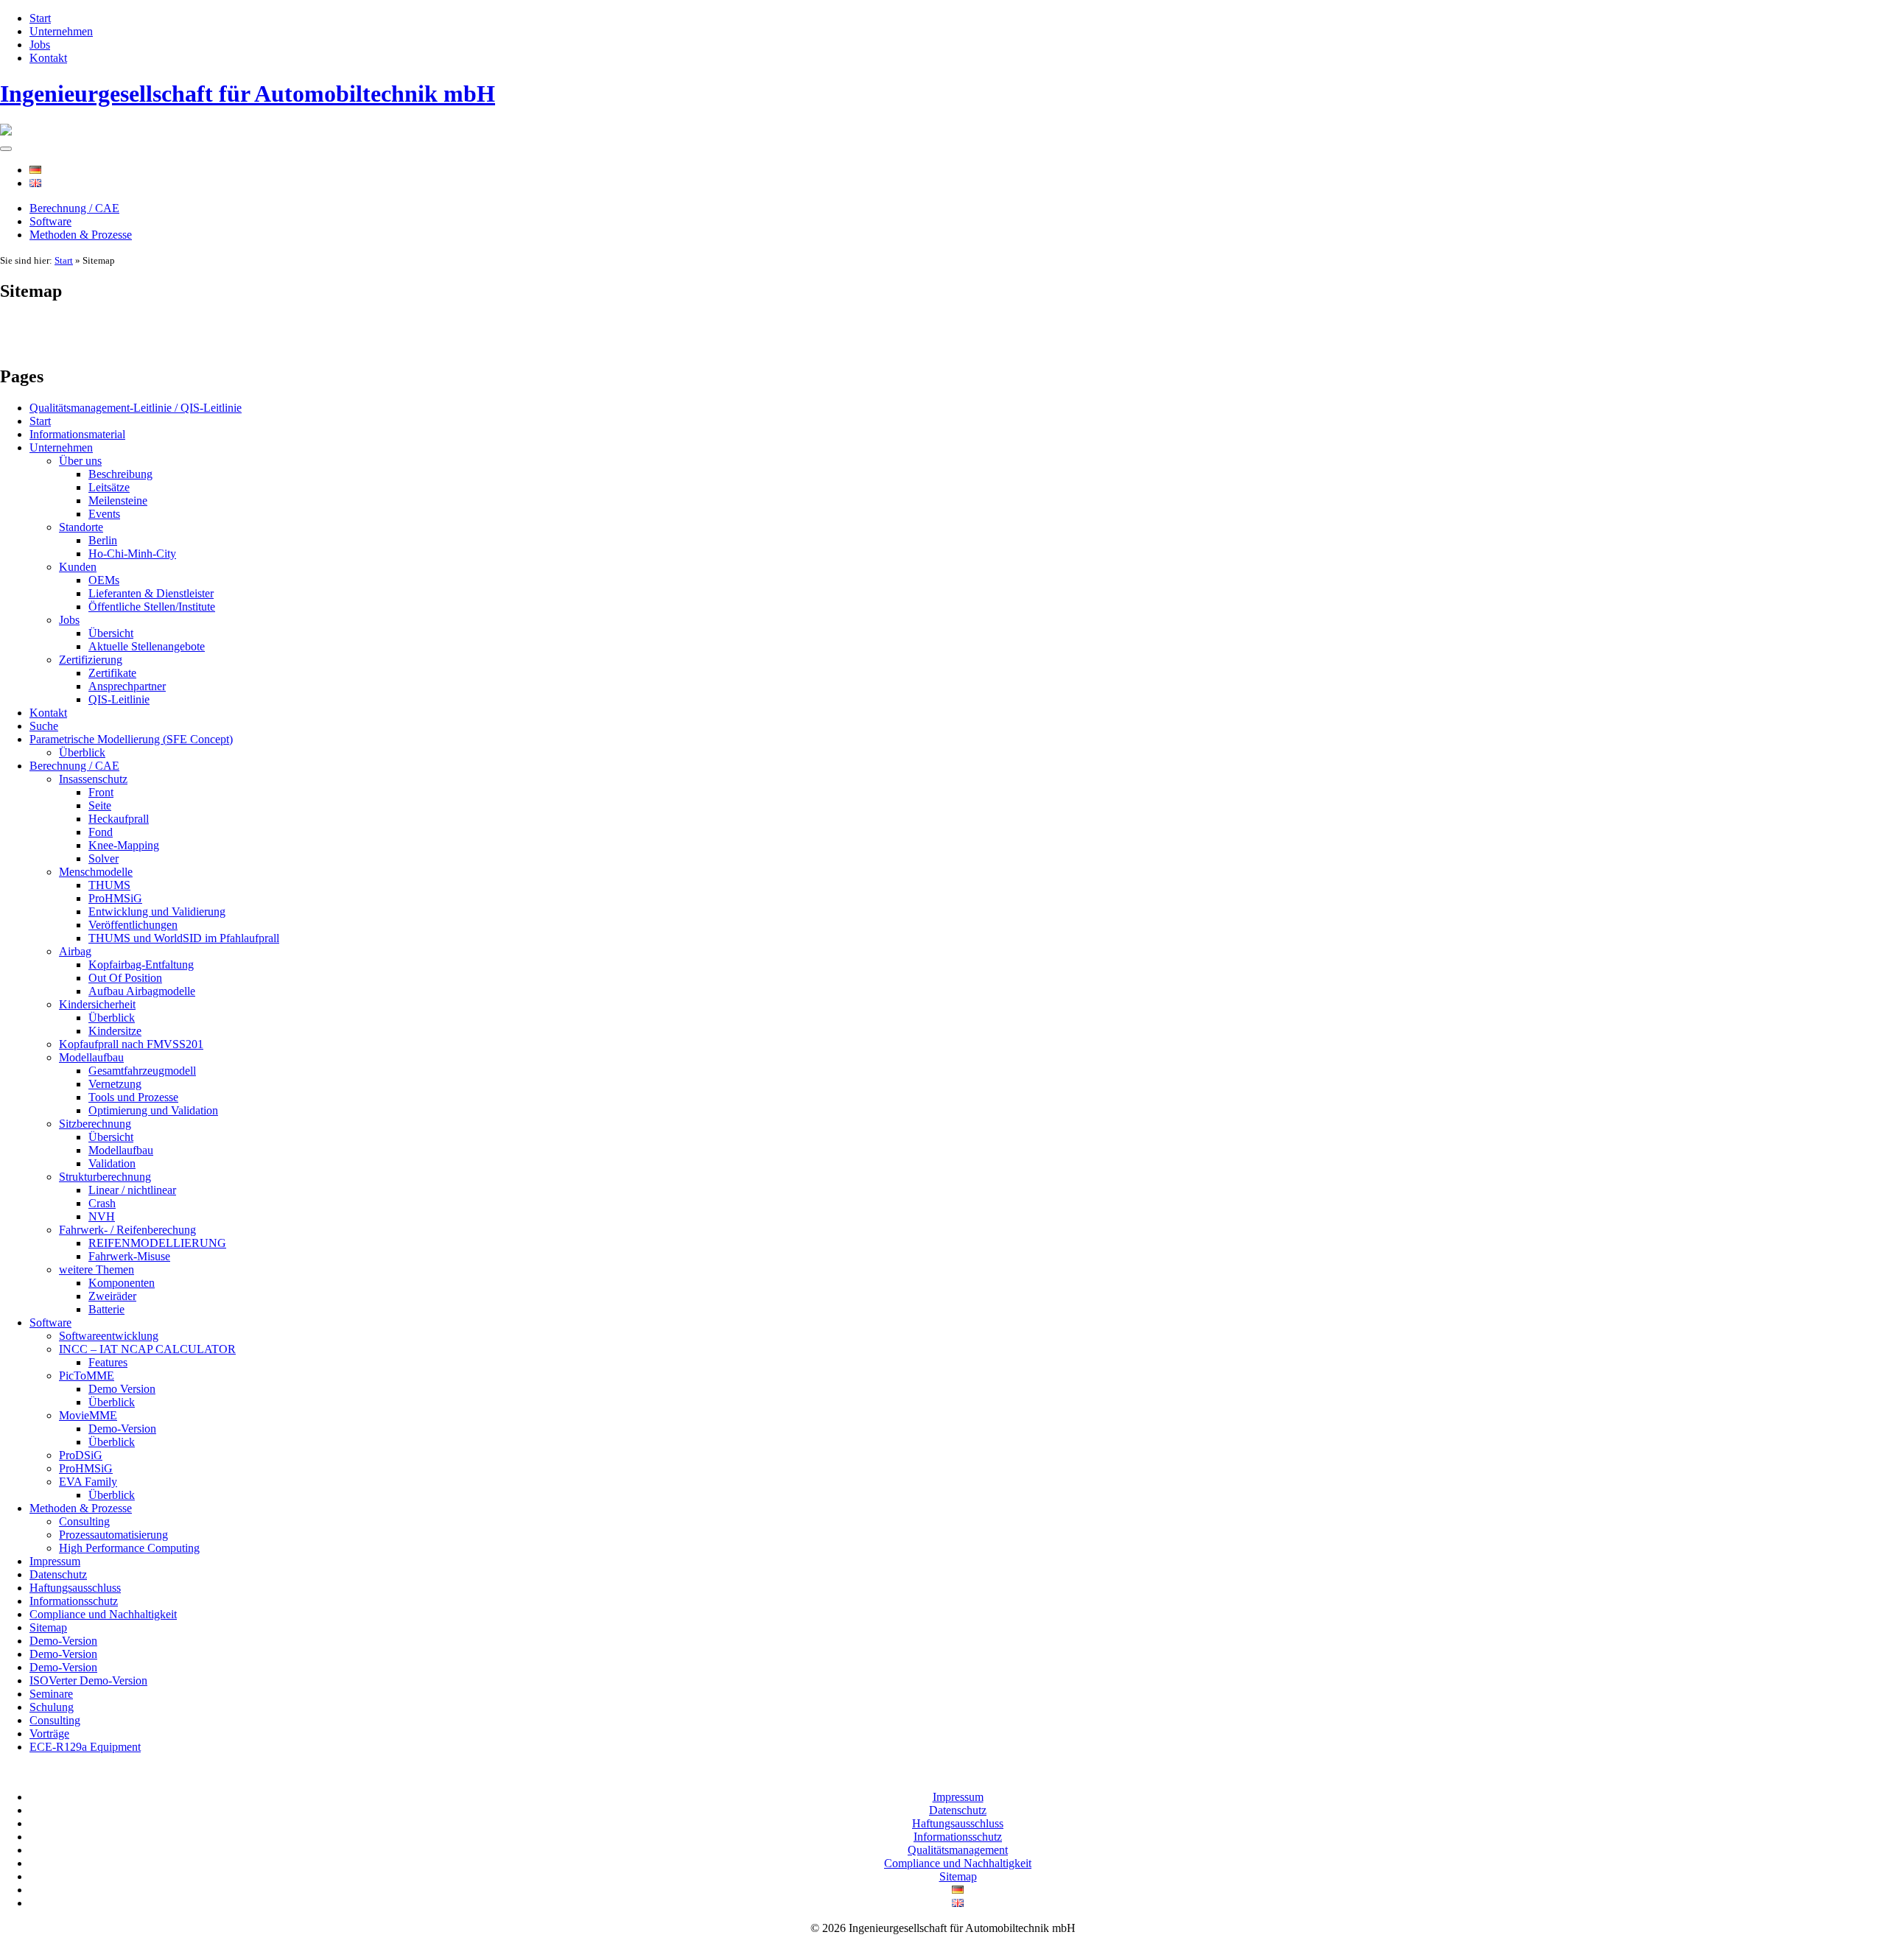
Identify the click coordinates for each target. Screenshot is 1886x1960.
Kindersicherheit (97, 1004)
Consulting (84, 1521)
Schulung (52, 1707)
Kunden (78, 567)
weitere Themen (97, 1269)
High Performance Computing (129, 1548)
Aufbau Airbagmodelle (142, 991)
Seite (100, 805)
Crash (102, 1203)
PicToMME (87, 1376)
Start (40, 18)
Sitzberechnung (95, 1124)
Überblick (82, 752)
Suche (44, 726)
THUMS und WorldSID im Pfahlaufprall (184, 938)
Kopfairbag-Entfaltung (141, 965)
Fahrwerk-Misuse (129, 1256)
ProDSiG (81, 1455)
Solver (104, 858)
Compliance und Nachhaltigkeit (103, 1614)
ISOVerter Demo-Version (88, 1680)
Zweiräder (112, 1296)
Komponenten (122, 1283)
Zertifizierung (91, 660)
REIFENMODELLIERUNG (157, 1243)
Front (101, 792)
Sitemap (48, 1627)
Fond (101, 832)
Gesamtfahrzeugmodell (142, 1071)
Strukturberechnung (105, 1177)
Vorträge (49, 1734)
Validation (112, 1163)
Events (104, 514)
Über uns (80, 461)
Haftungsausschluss (75, 1588)
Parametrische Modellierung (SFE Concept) (131, 739)
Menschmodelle (96, 872)
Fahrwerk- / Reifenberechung (127, 1230)
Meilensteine (118, 500)
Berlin (103, 540)
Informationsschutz (74, 1601)
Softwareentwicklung (109, 1336)
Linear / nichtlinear (132, 1190)
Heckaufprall (119, 819)
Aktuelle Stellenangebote (147, 646)
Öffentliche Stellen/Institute (152, 607)
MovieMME (88, 1415)
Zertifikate (112, 673)
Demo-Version (122, 1429)
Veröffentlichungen (133, 925)
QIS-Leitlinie (119, 699)
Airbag (75, 951)
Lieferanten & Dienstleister (151, 593)
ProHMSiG (115, 898)
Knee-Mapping (124, 845)
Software (50, 221)
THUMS (109, 885)
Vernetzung (115, 1084)
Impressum (55, 1561)
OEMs (104, 580)
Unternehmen (61, 31)
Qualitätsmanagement (958, 1850)
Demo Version (122, 1389)
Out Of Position (125, 978)
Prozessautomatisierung (113, 1535)
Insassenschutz (93, 779)
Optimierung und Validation (153, 1110)
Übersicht (111, 633)
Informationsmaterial (77, 434)
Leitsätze (109, 487)
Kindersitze (115, 1031)
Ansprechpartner (127, 686)
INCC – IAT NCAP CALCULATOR (147, 1349)
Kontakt (48, 58)
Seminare (51, 1694)
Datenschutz (58, 1574)
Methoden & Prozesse (81, 235)
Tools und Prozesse (133, 1097)
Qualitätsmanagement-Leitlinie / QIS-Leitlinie (136, 408)
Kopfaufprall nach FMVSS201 (131, 1044)
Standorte (81, 527)
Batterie (106, 1309)
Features (108, 1362)
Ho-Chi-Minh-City (132, 554)
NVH (102, 1216)
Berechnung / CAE (74, 208)
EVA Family (88, 1482)
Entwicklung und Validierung (157, 911)
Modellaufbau (91, 1057)
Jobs (40, 45)
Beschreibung (120, 474)
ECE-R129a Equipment (85, 1747)
